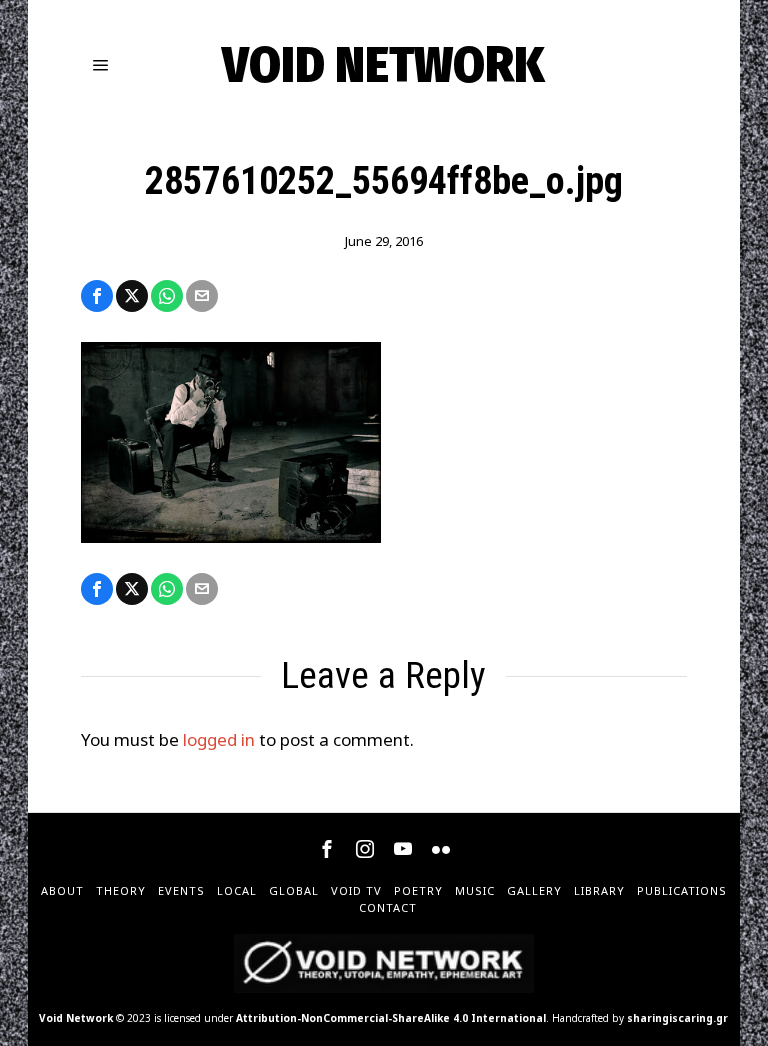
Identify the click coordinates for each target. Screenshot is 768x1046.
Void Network (76, 1018)
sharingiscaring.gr (677, 1018)
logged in (219, 739)
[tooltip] (97, 296)
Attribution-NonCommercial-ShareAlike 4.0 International (391, 1018)
